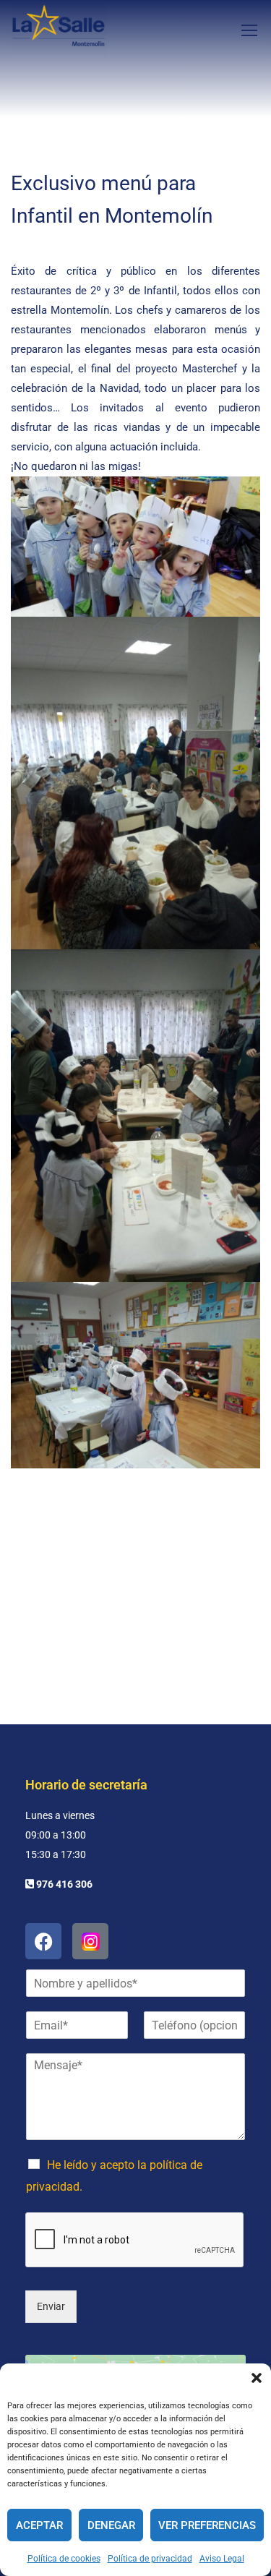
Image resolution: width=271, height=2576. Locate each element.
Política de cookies (64, 2559)
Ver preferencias (207, 2525)
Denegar (111, 2525)
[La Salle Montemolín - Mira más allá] (59, 30)
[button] (257, 2378)
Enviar (51, 2306)
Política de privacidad (150, 2559)
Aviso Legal (222, 2559)
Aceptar (39, 2525)
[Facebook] (43, 1941)
